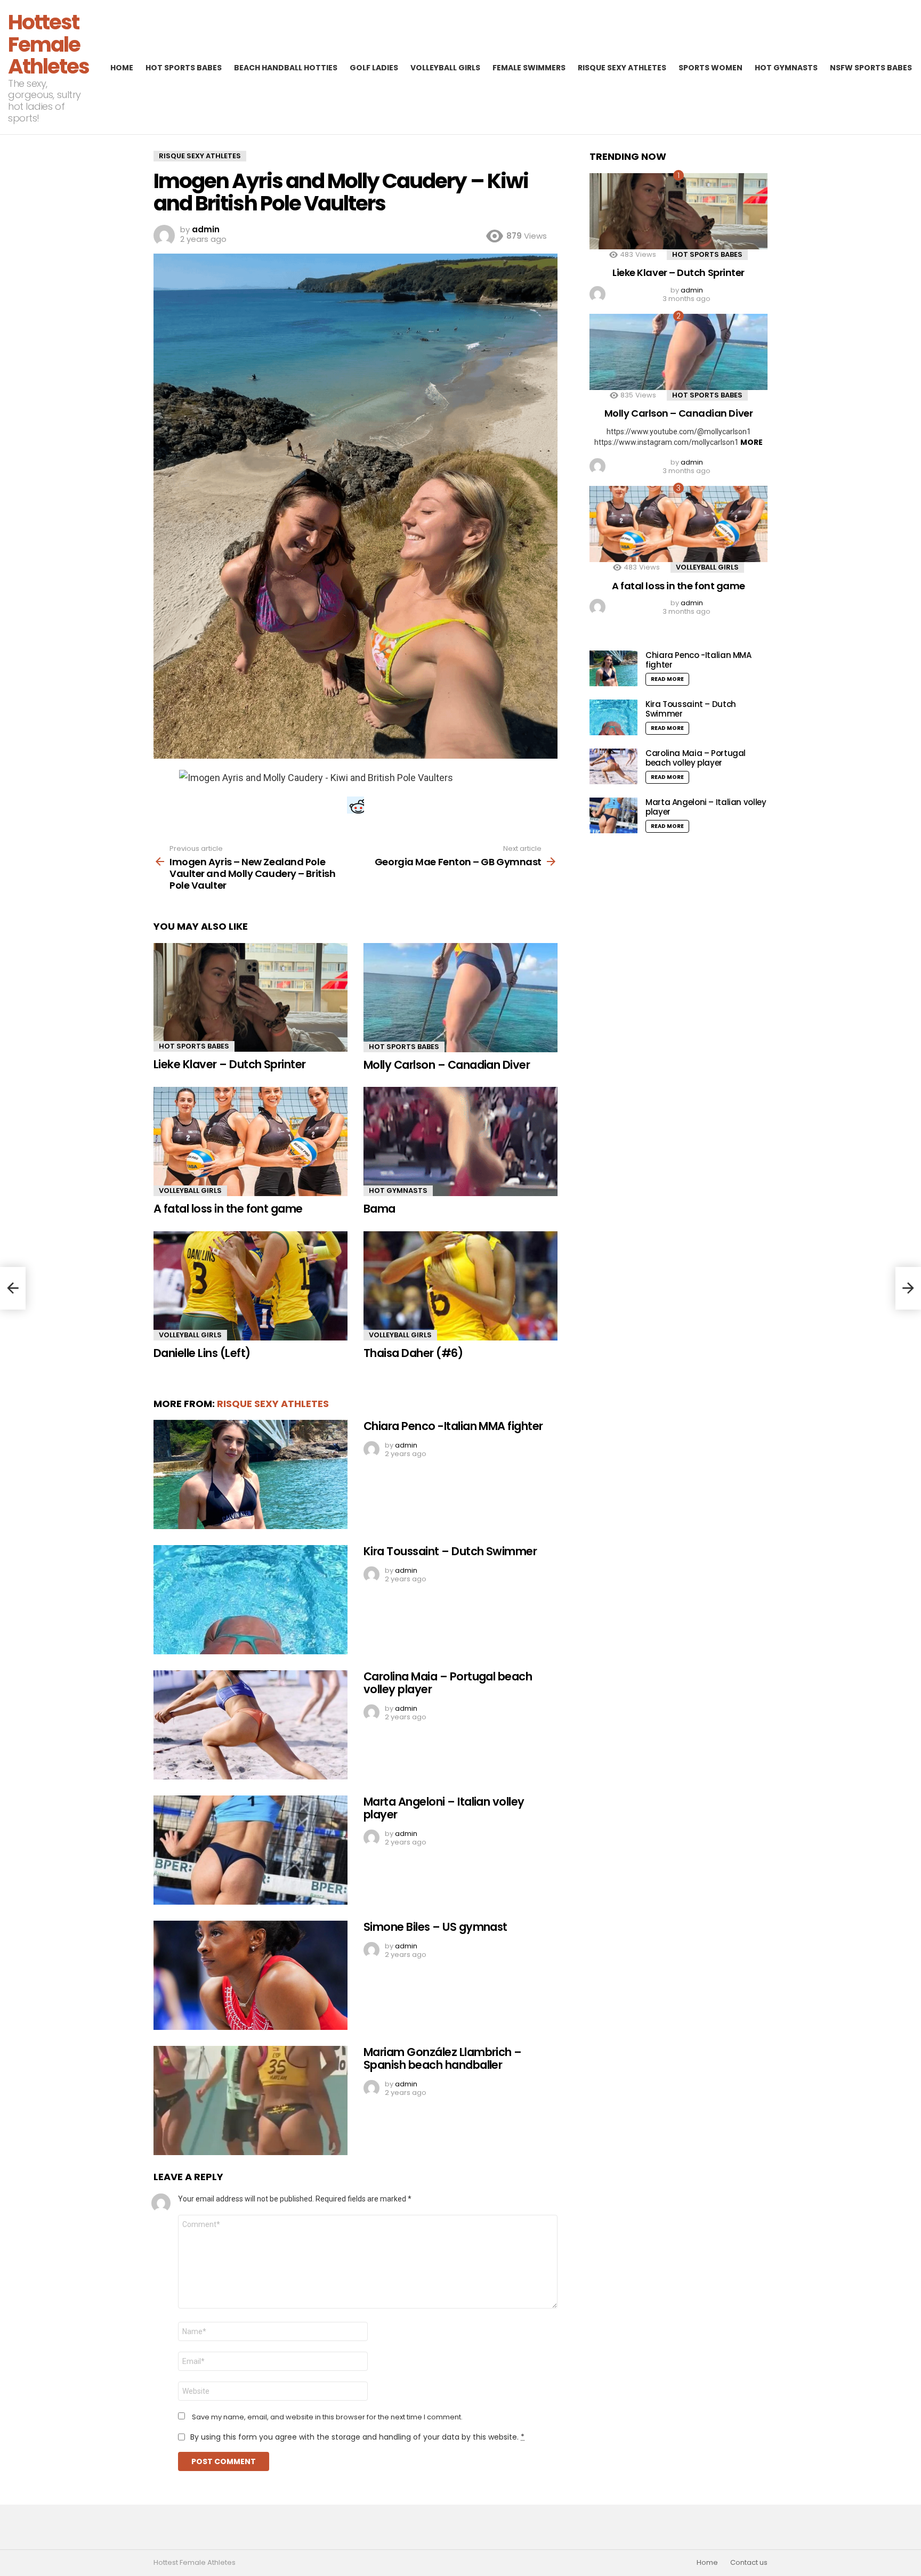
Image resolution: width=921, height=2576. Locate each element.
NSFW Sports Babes (871, 68)
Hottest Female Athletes (49, 44)
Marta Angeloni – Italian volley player (444, 1808)
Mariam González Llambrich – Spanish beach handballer (443, 2058)
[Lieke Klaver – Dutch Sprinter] (251, 998)
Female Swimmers (529, 68)
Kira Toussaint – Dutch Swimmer (450, 1551)
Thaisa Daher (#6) (413, 1353)
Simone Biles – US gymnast (435, 1927)
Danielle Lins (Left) (202, 1353)
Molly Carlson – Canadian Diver (447, 1065)
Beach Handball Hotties (286, 68)
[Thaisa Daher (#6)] (461, 1286)
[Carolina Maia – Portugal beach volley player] (251, 1725)
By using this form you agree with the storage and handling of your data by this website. (357, 2437)
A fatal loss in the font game (228, 1209)
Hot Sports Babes (184, 68)
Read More (667, 679)
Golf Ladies (374, 68)
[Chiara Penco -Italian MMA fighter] (251, 1474)
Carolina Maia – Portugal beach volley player (448, 1683)
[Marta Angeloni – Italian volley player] (251, 1850)
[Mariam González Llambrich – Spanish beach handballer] (251, 2100)
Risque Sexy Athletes (622, 68)
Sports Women (710, 68)
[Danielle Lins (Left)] (251, 1286)
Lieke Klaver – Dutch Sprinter (230, 1064)
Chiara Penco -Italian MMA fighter (453, 1426)
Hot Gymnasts (786, 68)
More (752, 442)
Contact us (749, 2563)
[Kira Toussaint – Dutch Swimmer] (251, 1600)
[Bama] (461, 1141)
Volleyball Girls (445, 68)
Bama (379, 1209)
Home (122, 68)
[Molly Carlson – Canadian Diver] (461, 998)
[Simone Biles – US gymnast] (251, 1975)
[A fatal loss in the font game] (251, 1141)
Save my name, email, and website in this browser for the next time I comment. (327, 2417)
